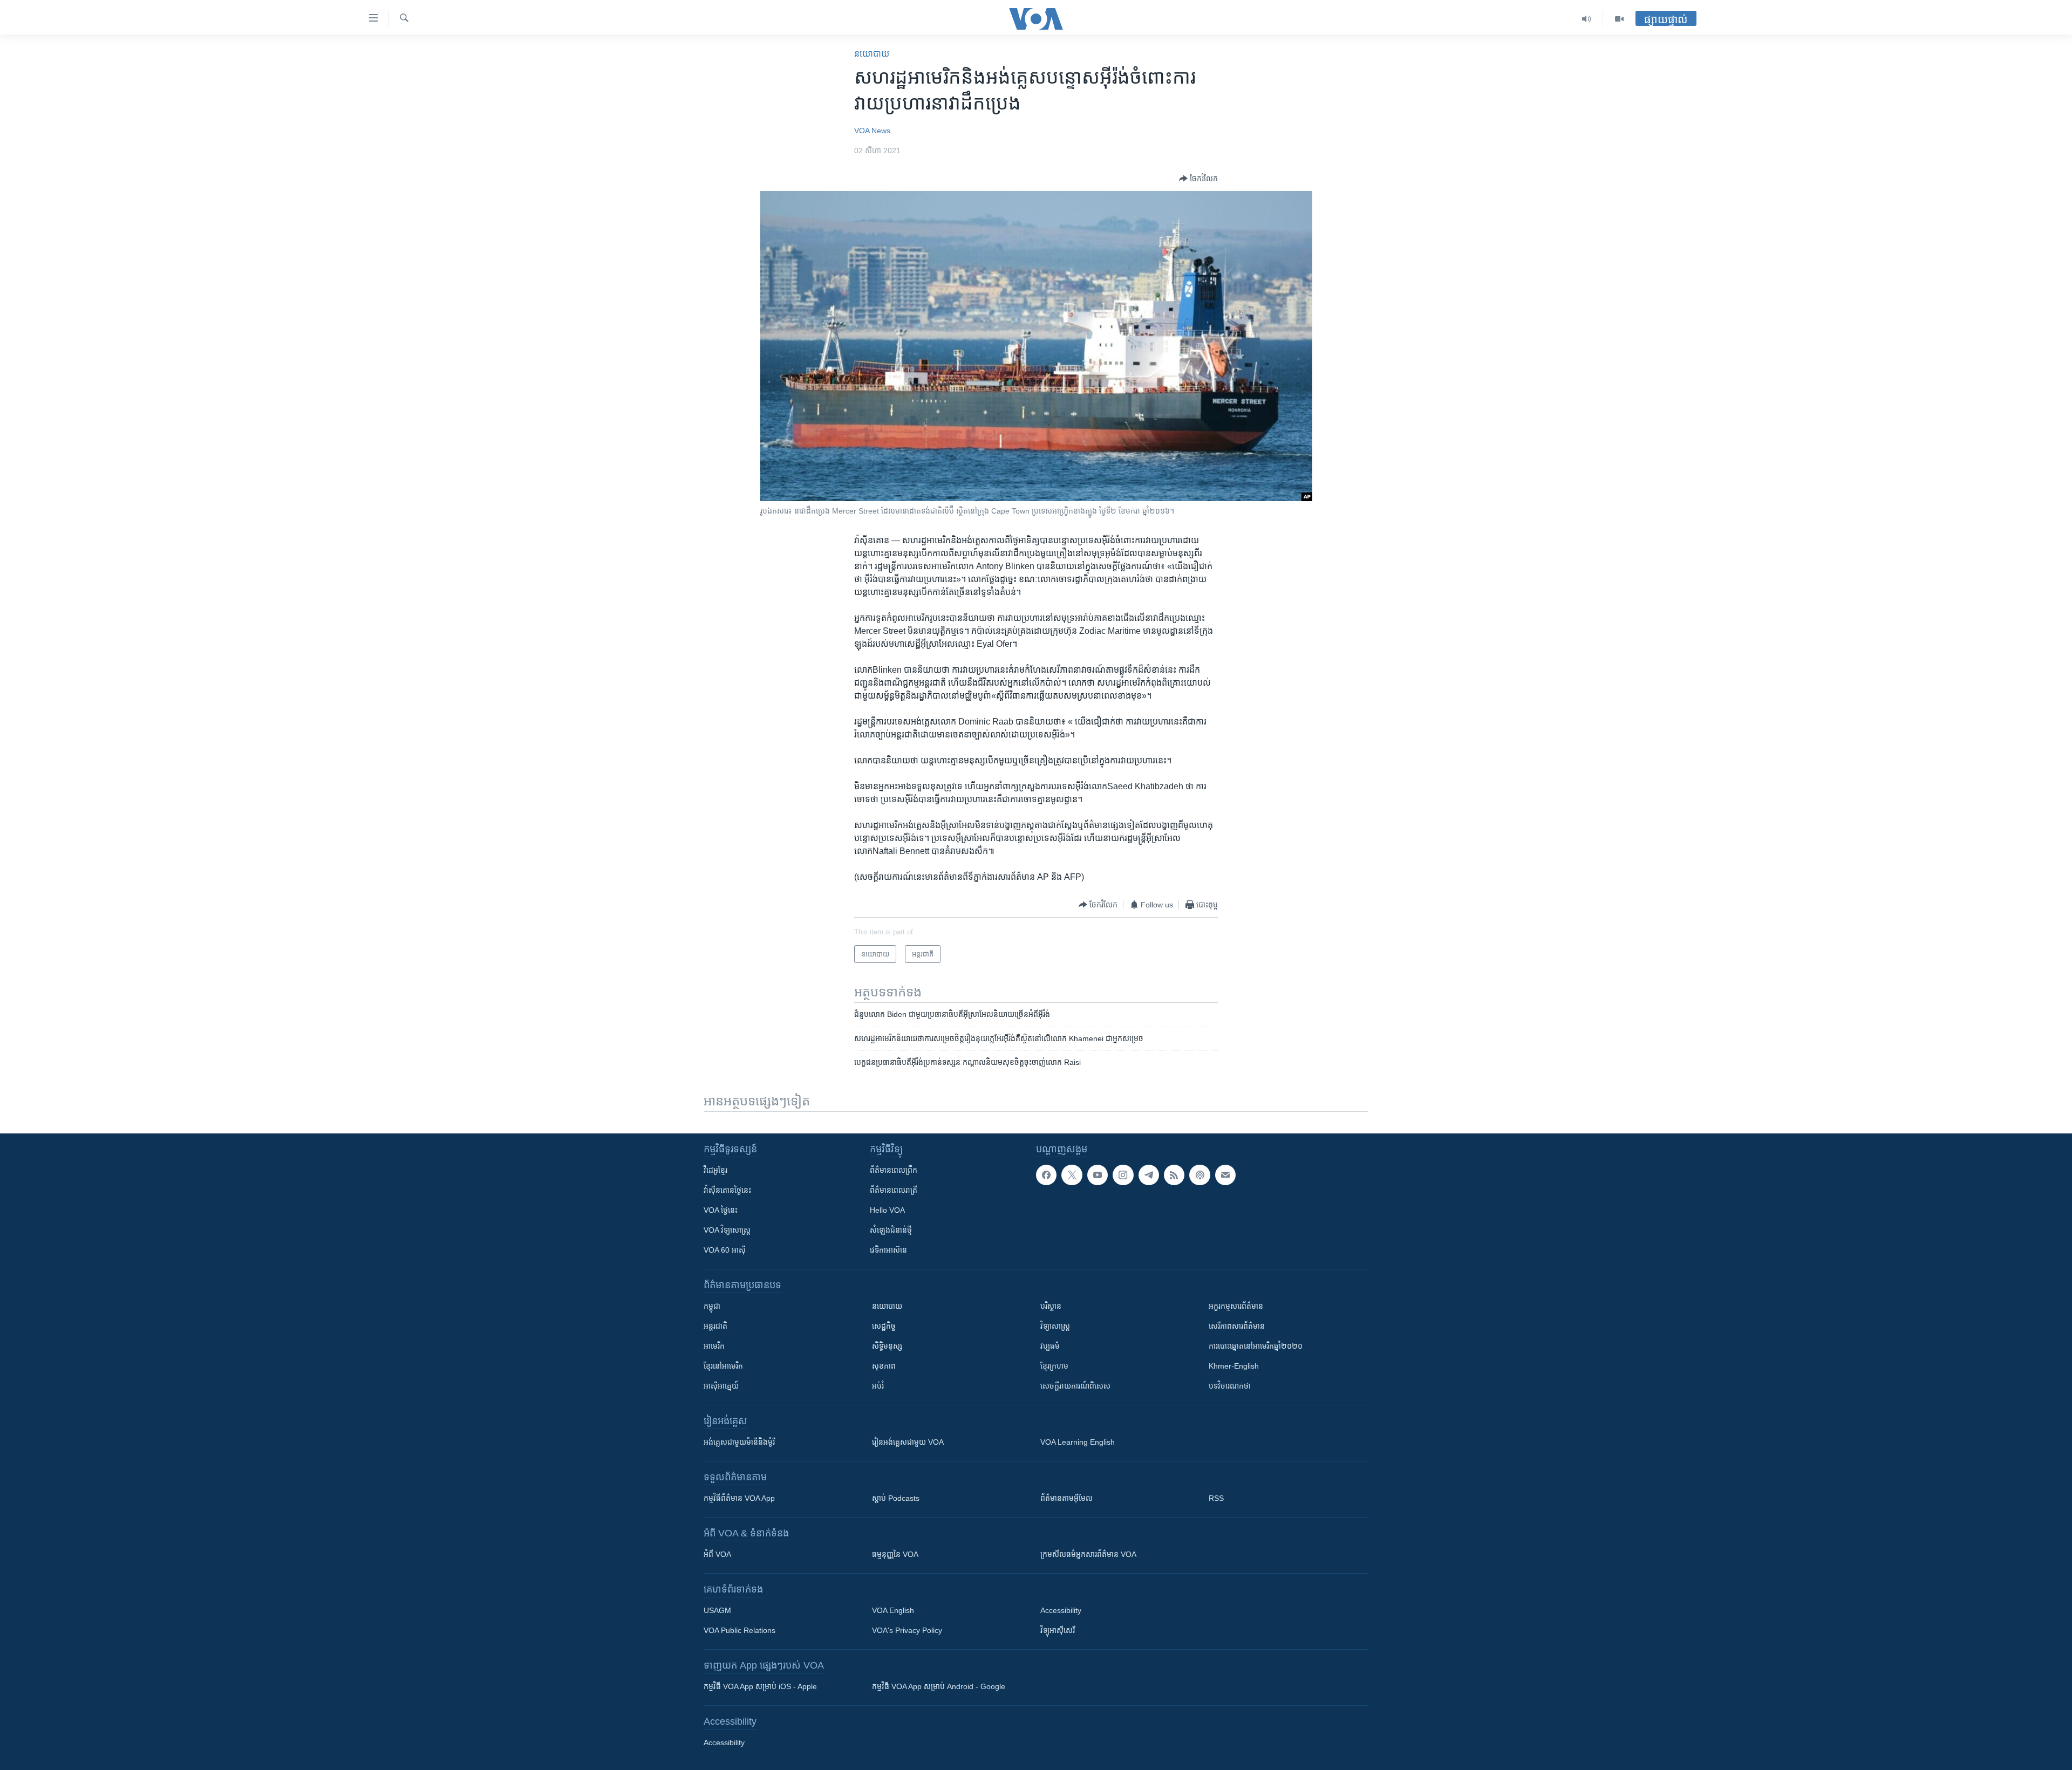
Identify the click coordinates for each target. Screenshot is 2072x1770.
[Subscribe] (1225, 1175)
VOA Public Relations (739, 1630)
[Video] (1619, 19)
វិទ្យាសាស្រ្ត (1055, 1326)
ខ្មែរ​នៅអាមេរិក (723, 1366)
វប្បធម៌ (1050, 1346)
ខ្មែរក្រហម (1054, 1366)
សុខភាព (884, 1366)
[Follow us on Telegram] (1149, 1175)
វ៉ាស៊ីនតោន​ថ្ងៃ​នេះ (727, 1190)
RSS (1216, 1498)
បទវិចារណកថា (1230, 1386)
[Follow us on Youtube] (1098, 1175)
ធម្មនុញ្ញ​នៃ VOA (895, 1554)
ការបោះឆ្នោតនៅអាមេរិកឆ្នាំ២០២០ (1256, 1346)
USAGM (717, 1610)
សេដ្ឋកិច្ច (884, 1326)
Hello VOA (887, 1210)
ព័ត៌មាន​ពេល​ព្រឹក (894, 1170)
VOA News (872, 131)
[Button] (1198, 179)
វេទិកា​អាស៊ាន (888, 1250)
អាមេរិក (714, 1346)
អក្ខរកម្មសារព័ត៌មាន (1236, 1306)
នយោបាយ (872, 54)
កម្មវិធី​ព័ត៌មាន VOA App (739, 1498)
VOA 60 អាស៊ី (725, 1250)
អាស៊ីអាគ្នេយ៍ (721, 1386)
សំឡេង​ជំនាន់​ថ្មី (891, 1230)
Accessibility (1061, 1610)
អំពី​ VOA (717, 1554)
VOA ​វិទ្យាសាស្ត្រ (727, 1230)
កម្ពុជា (712, 1306)
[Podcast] (1199, 1175)
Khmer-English (1234, 1366)
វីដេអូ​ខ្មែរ (715, 1170)
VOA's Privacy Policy (907, 1630)
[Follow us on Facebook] (1046, 1175)
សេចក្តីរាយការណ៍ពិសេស (1075, 1386)
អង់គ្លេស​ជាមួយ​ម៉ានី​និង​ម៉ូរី (739, 1442)
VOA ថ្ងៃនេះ (721, 1210)
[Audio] (1587, 19)
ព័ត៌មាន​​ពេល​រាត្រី (894, 1190)
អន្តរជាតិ (715, 1326)
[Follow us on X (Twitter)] (1072, 1175)
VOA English (893, 1610)
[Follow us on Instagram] (1123, 1175)
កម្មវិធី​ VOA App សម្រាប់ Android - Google (939, 1686)
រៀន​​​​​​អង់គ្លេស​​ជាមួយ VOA (908, 1442)
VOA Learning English (1078, 1442)
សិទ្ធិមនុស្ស (887, 1346)
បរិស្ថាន (1051, 1306)
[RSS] (1174, 1175)
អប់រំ (878, 1386)
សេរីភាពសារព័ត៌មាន (1237, 1326)
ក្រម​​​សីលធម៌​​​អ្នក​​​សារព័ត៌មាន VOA (1088, 1554)
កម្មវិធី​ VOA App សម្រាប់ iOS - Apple (760, 1686)
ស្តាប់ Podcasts (896, 1498)
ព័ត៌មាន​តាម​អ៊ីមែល (1066, 1498)
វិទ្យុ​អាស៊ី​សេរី (1058, 1630)
